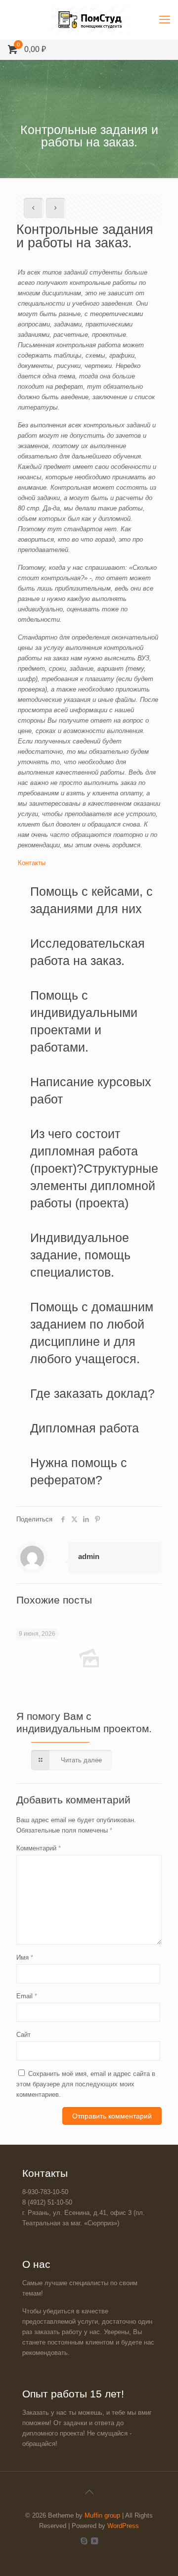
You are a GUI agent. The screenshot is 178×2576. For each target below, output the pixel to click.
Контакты (32, 863)
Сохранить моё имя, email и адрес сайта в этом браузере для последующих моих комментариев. (86, 2084)
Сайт (23, 2035)
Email (27, 1996)
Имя (25, 1957)
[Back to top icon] (89, 2492)
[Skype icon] (84, 2541)
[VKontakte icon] (94, 2541)
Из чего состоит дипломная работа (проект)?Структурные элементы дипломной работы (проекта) (94, 1168)
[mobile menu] (165, 20)
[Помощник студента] (89, 20)
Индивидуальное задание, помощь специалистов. (80, 1255)
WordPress (123, 2526)
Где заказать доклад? (92, 1393)
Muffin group (102, 2515)
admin (89, 1556)
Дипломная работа (85, 1428)
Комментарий (39, 1848)
